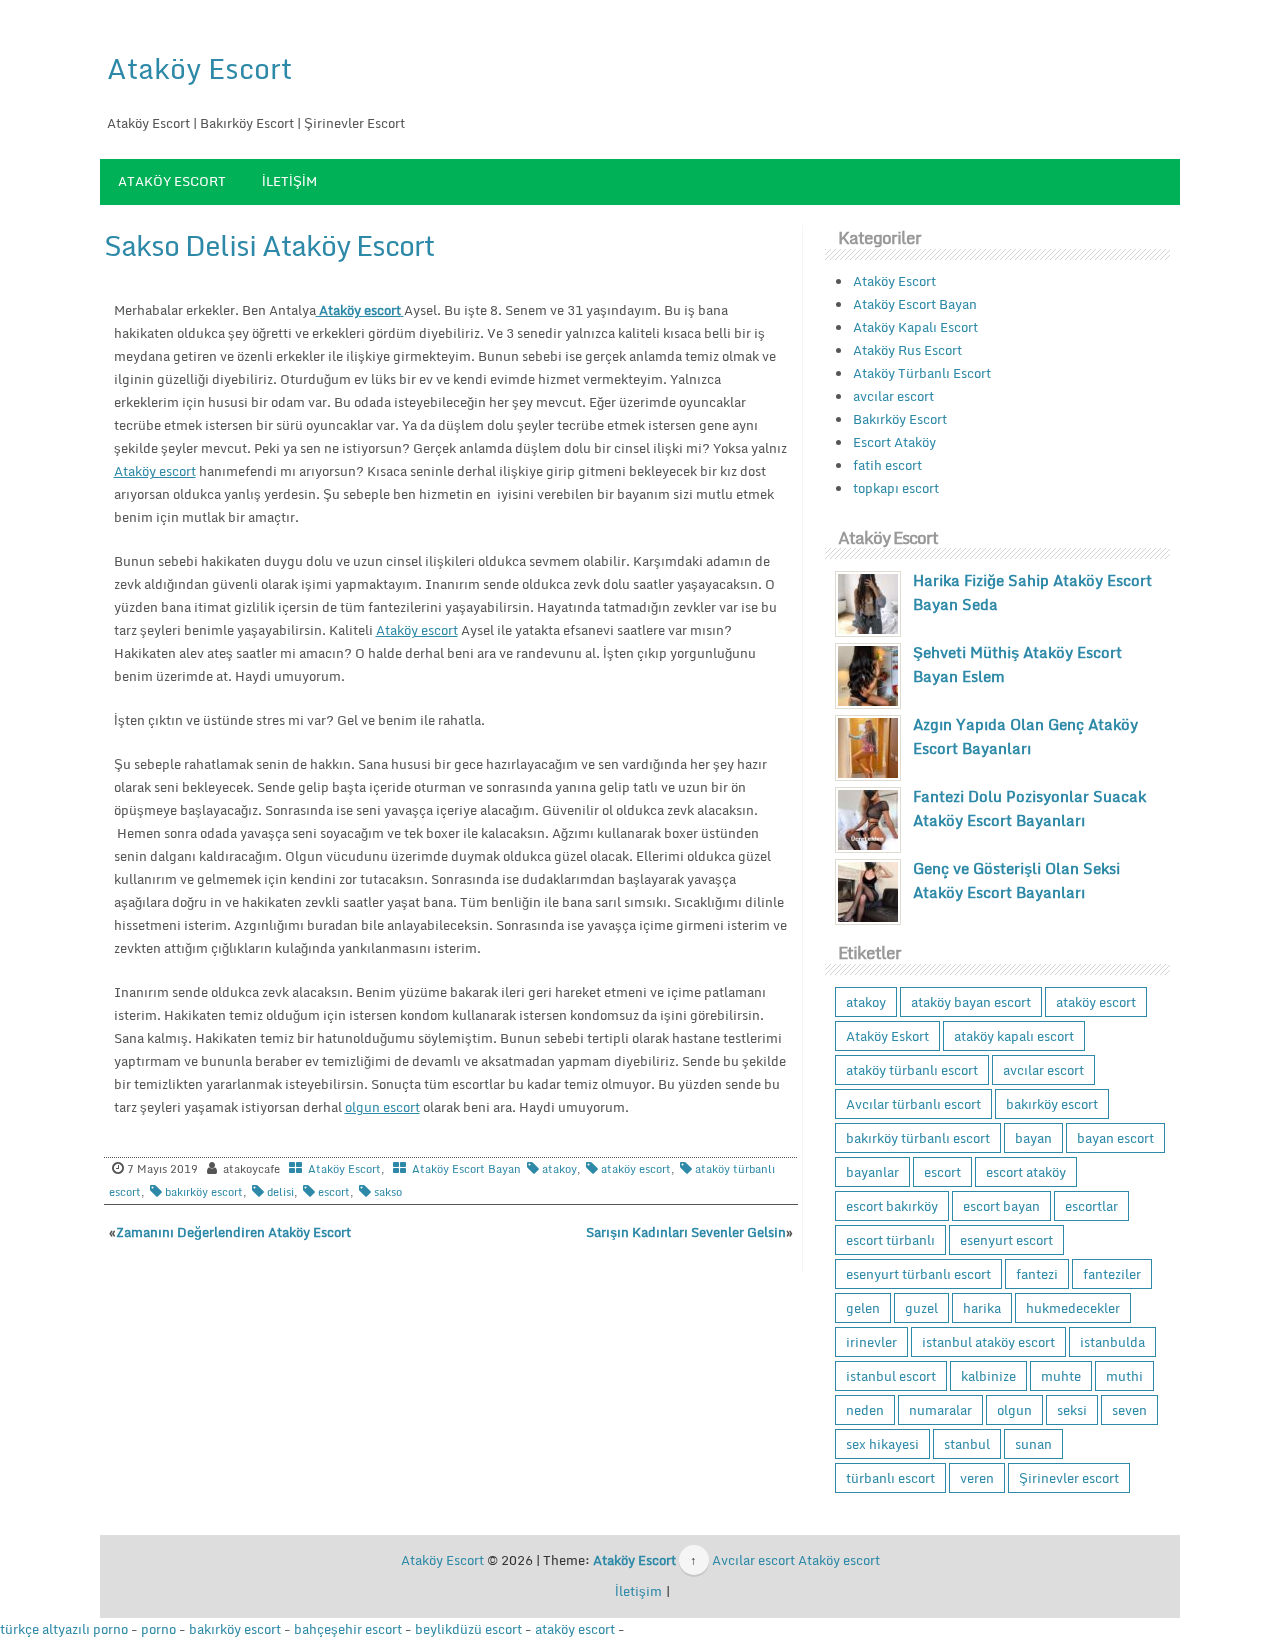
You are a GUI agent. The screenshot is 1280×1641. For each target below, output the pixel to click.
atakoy (559, 1169)
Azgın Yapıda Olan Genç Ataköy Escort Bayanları (1025, 736)
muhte (1061, 1376)
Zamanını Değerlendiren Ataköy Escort (233, 1232)
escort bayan (1001, 1206)
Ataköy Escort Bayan (466, 1169)
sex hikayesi (882, 1444)
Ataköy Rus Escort (907, 350)
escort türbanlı (890, 1240)
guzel (921, 1308)
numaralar (940, 1410)
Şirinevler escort (1069, 1478)
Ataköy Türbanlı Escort (922, 373)
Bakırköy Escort (900, 419)
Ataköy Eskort (887, 1036)
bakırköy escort (204, 1192)
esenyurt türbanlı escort (918, 1274)
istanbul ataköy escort (988, 1342)
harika (982, 1308)
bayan (1033, 1138)
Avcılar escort (753, 1560)
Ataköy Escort (199, 68)
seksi (1072, 1410)
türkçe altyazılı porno (64, 1629)
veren (977, 1478)
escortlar (1091, 1206)
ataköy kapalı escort (1014, 1036)
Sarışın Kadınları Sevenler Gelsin (686, 1232)
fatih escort (887, 465)
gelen (863, 1308)
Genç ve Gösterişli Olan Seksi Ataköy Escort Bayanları (1016, 880)
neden (865, 1410)
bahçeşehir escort (348, 1629)
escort (334, 1192)
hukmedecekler (1073, 1308)
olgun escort (382, 1107)
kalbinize (988, 1376)
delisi (280, 1192)
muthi (1124, 1376)
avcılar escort (893, 396)
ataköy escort (636, 1169)
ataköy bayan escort (971, 1002)
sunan (1033, 1444)
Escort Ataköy (894, 442)
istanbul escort (891, 1376)
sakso (388, 1192)
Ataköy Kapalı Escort (915, 327)
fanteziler (1112, 1274)
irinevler (871, 1342)
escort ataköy (1026, 1172)
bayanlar (872, 1172)
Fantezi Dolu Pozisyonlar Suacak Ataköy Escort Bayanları (1029, 808)
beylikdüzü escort (468, 1629)
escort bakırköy (892, 1206)
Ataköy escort (155, 471)
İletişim (289, 181)
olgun (1014, 1410)
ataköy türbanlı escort (912, 1070)
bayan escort (1115, 1138)
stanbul (967, 1444)
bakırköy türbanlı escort (918, 1138)
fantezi (1037, 1274)
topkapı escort (896, 488)
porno (158, 1629)
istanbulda (1112, 1342)
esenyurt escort (1006, 1240)
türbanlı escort (890, 1478)
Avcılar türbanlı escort (913, 1104)
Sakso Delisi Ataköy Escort (269, 245)
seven (1129, 1410)
